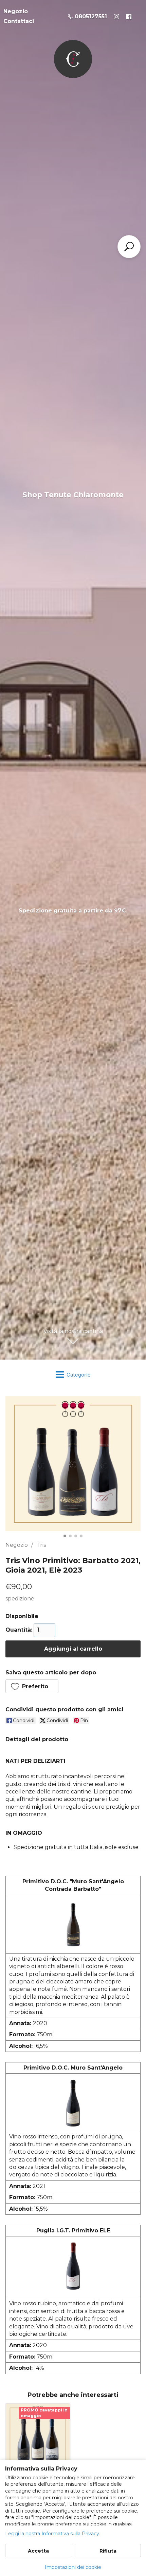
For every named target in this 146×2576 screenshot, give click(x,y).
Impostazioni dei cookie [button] (73, 2567)
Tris (41, 1545)
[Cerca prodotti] (129, 247)
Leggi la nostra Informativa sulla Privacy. (53, 2534)
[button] (32, 1686)
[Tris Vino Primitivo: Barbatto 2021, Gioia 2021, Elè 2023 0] (73, 1464)
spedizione (20, 1599)
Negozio (17, 1545)
